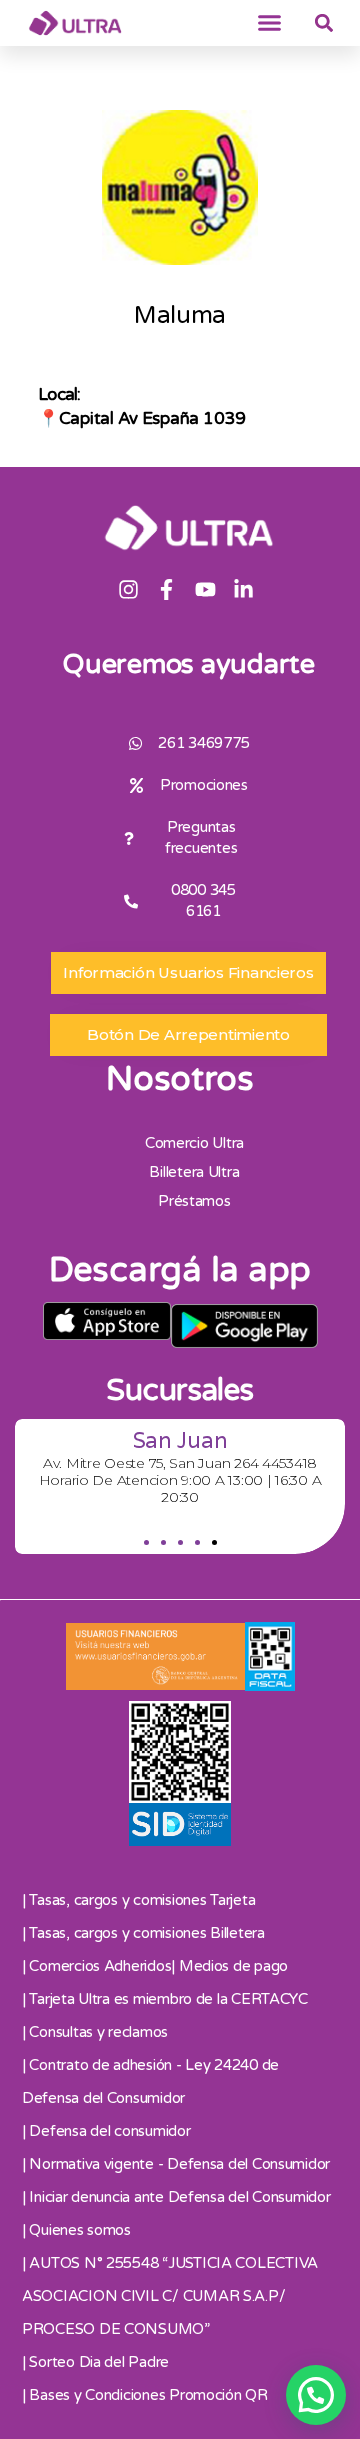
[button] (270, 23)
